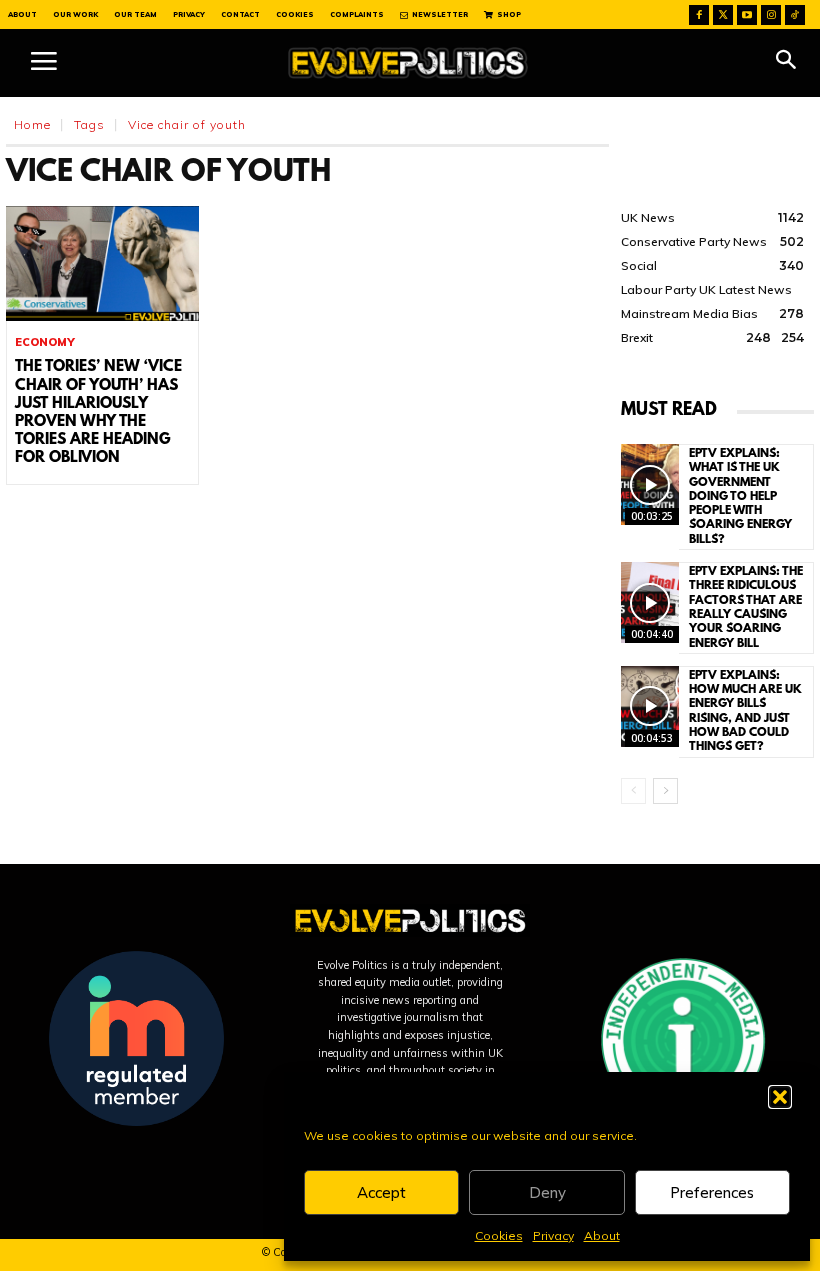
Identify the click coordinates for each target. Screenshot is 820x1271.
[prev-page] (633, 791)
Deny (547, 1192)
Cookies (499, 1235)
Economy (45, 342)
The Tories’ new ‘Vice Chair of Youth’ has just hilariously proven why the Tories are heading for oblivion (98, 412)
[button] (780, 1097)
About (602, 1235)
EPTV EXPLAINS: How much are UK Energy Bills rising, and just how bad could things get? (745, 711)
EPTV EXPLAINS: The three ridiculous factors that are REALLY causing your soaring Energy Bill (746, 607)
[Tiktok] (795, 15)
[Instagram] (771, 15)
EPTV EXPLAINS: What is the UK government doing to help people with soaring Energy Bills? (740, 497)
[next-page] (665, 791)
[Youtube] (747, 15)
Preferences (712, 1192)
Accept (381, 1192)
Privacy (553, 1235)
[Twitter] (723, 15)
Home (32, 124)
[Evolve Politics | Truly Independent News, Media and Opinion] (408, 63)
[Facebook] (699, 15)
